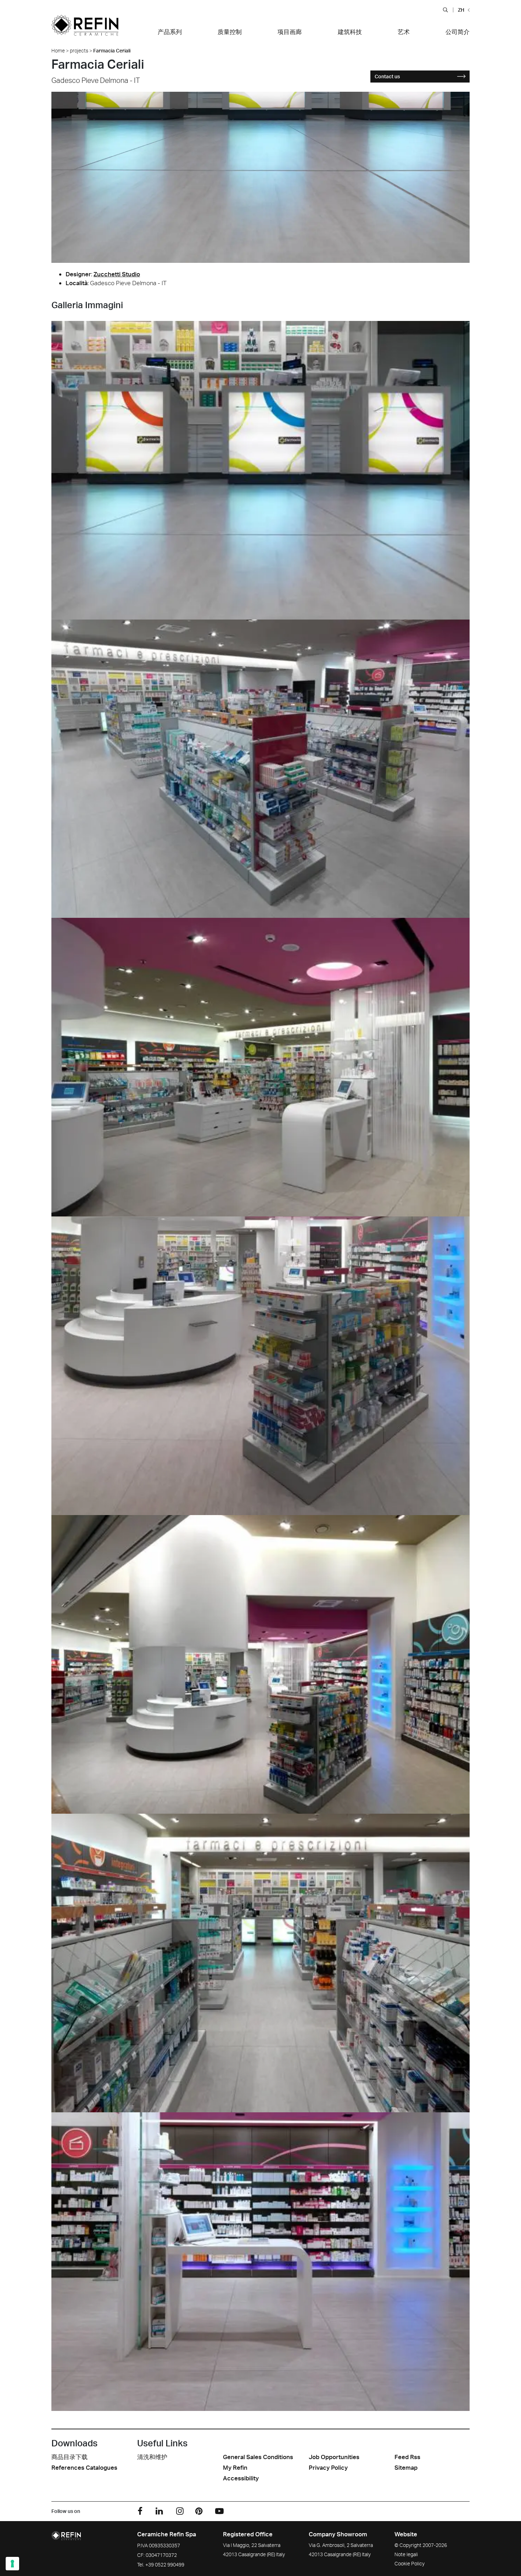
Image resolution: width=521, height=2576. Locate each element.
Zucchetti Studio (117, 274)
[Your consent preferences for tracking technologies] (12, 2564)
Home (58, 50)
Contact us (387, 76)
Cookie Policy (410, 2563)
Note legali (406, 2554)
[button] (445, 10)
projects (79, 50)
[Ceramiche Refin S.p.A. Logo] (85, 30)
